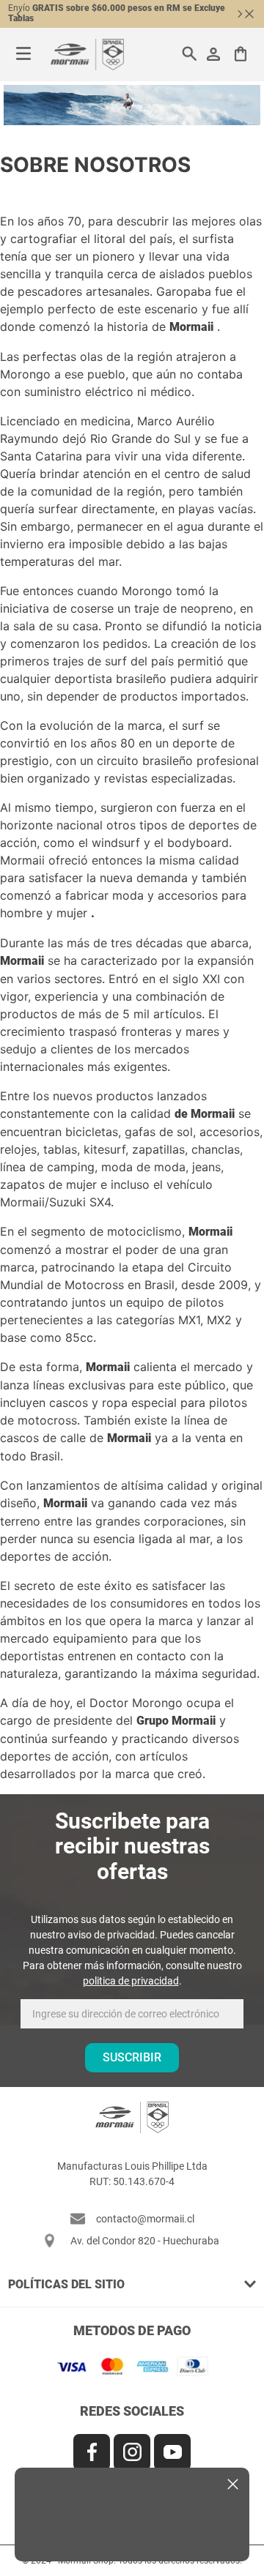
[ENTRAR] (215, 54)
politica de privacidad (131, 1981)
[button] (132, 2284)
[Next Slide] (240, 14)
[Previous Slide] (19, 14)
